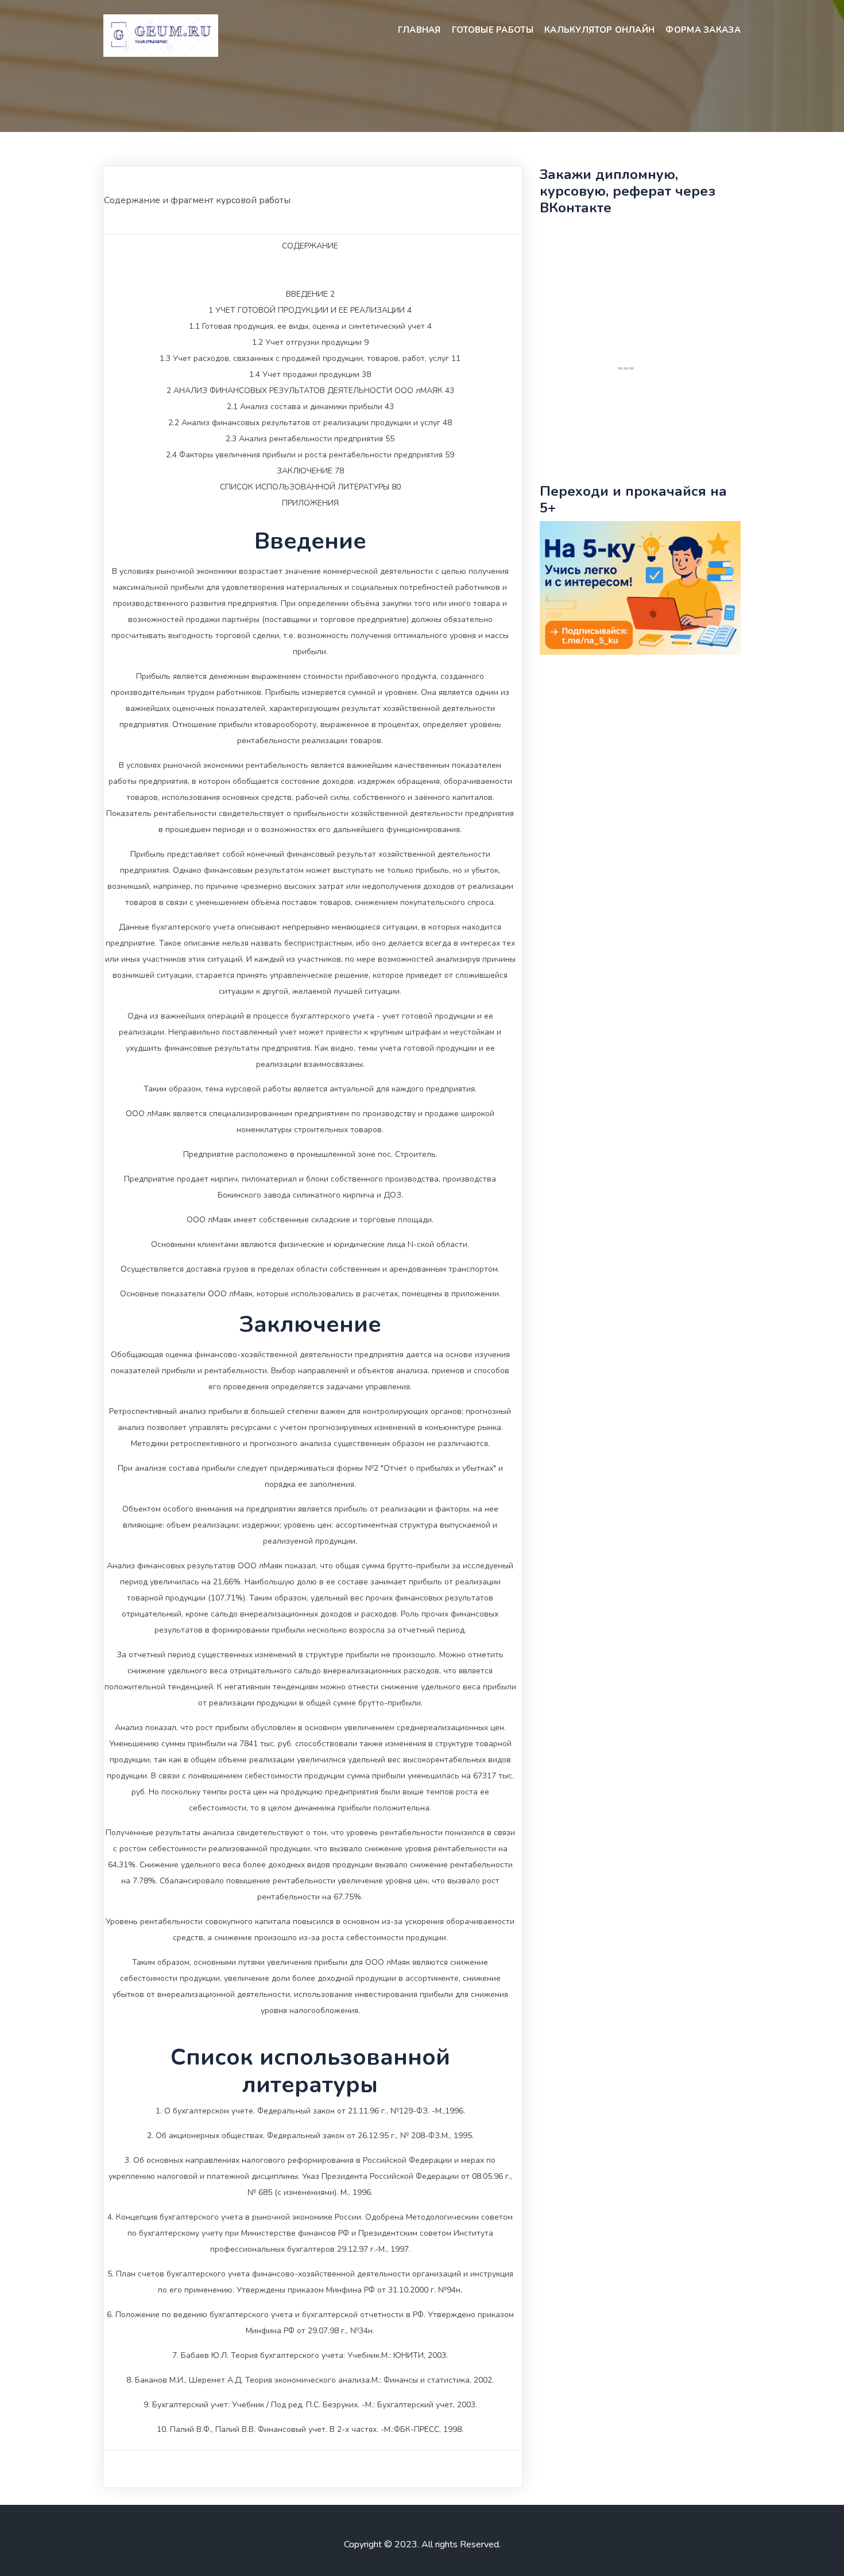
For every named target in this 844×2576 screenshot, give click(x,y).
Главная (419, 30)
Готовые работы (493, 30)
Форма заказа (703, 30)
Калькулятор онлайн (599, 30)
